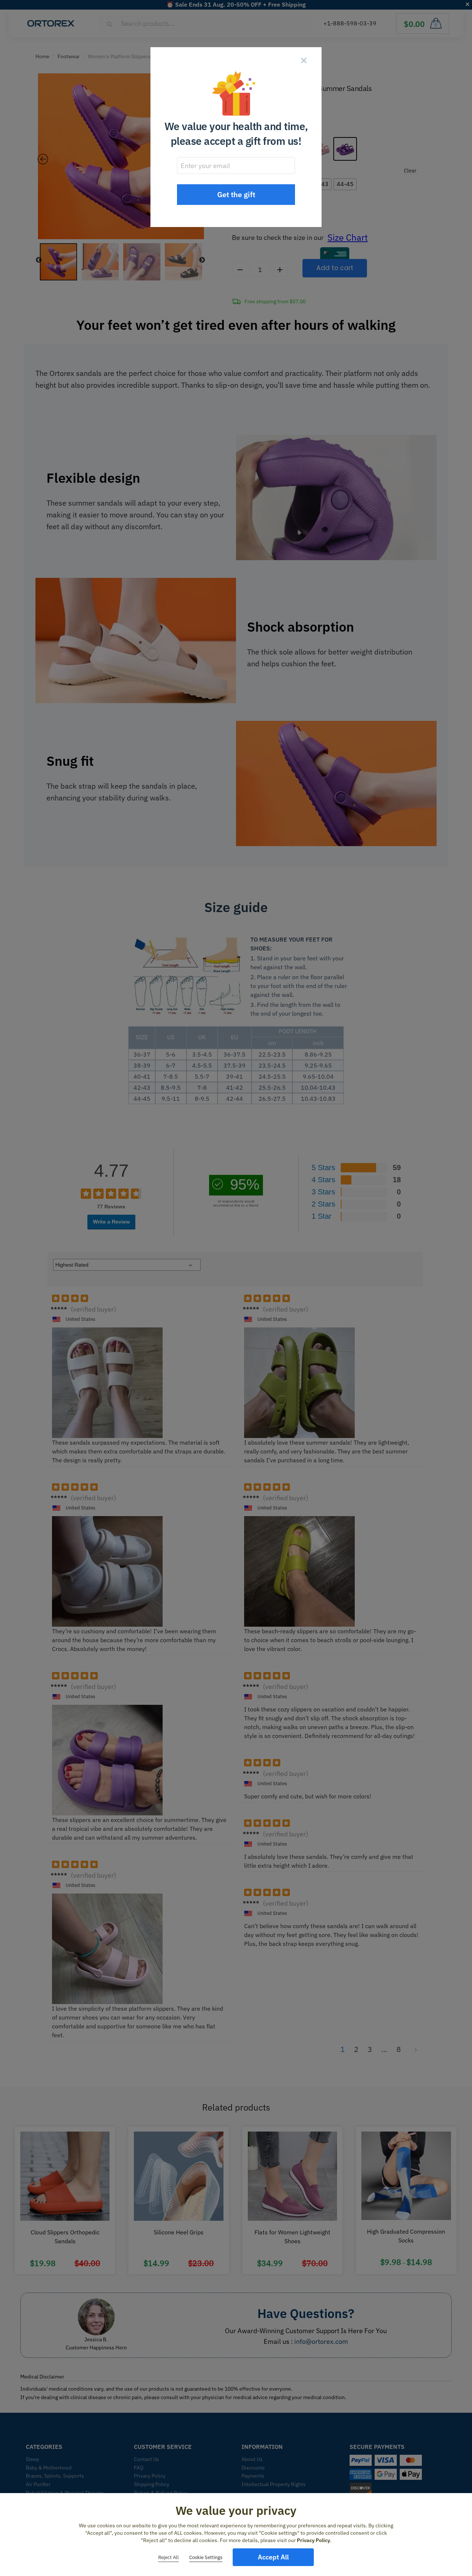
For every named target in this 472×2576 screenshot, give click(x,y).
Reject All (169, 2557)
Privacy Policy (313, 2540)
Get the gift (236, 194)
